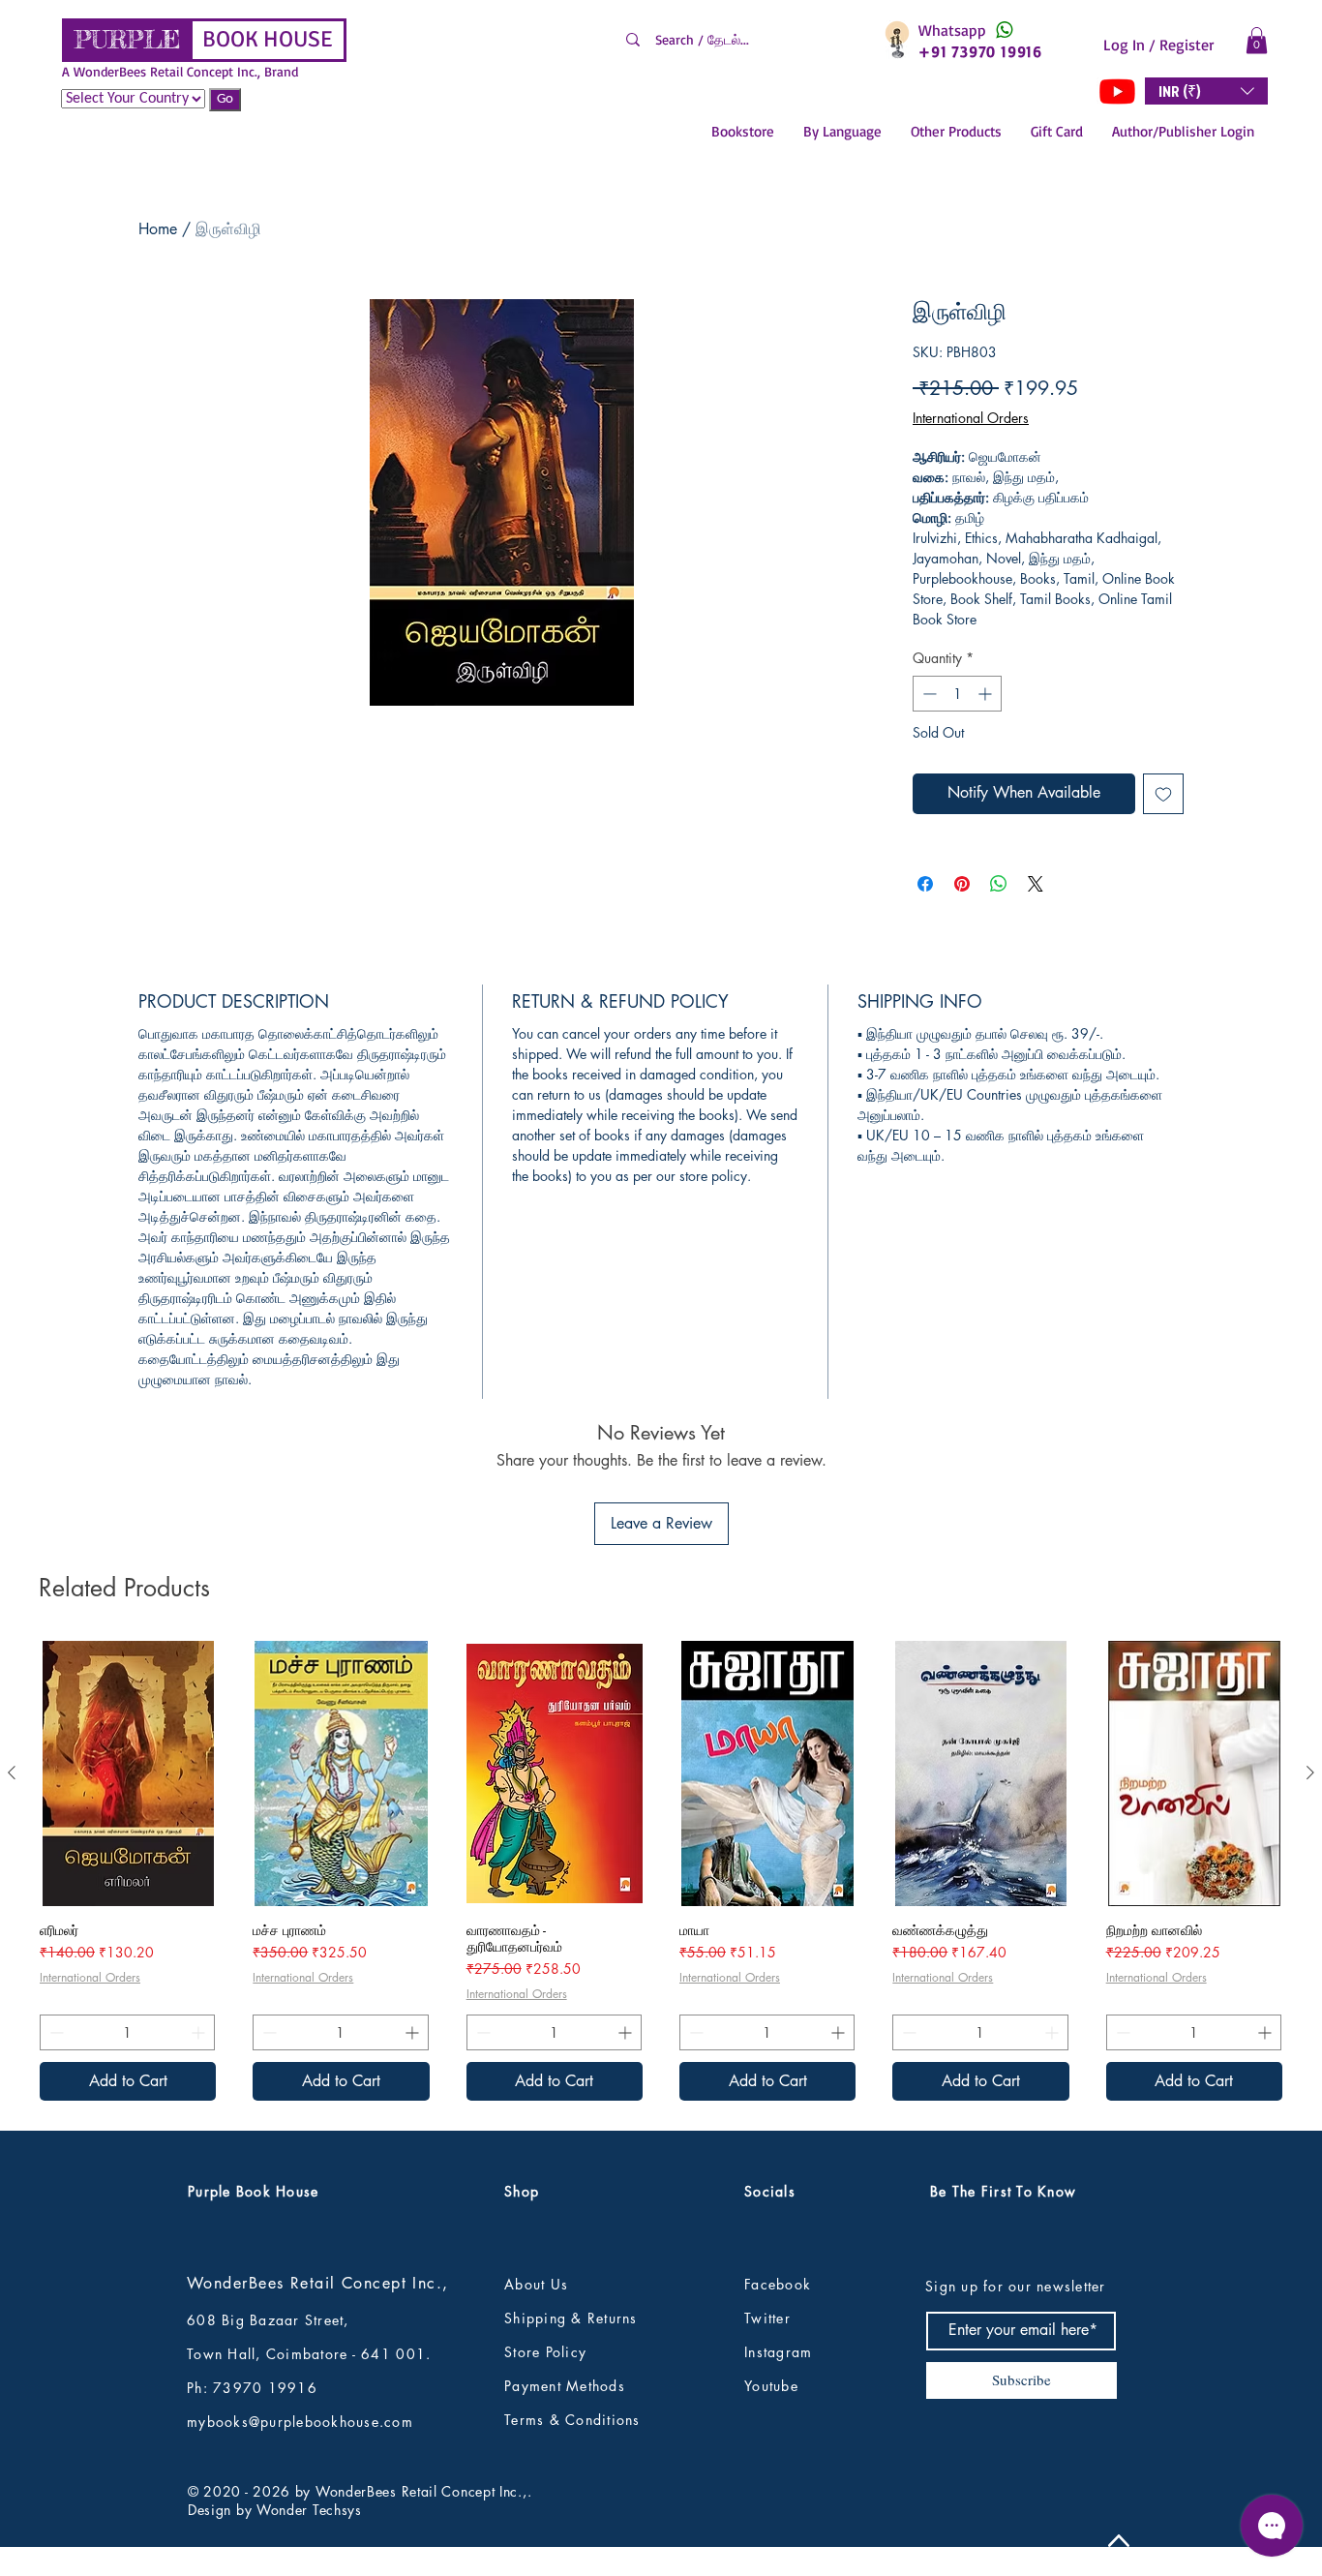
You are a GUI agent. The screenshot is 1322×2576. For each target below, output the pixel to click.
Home (158, 229)
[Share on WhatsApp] (999, 884)
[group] (661, 1870)
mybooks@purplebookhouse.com (300, 2422)
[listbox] (1206, 91)
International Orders (971, 418)
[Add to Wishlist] (1163, 794)
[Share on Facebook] (925, 884)
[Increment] (987, 694)
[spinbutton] (957, 694)
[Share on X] (1036, 884)
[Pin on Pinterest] (962, 884)
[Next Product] (1310, 1773)
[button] (1257, 40)
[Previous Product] (12, 1773)
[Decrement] (928, 694)
